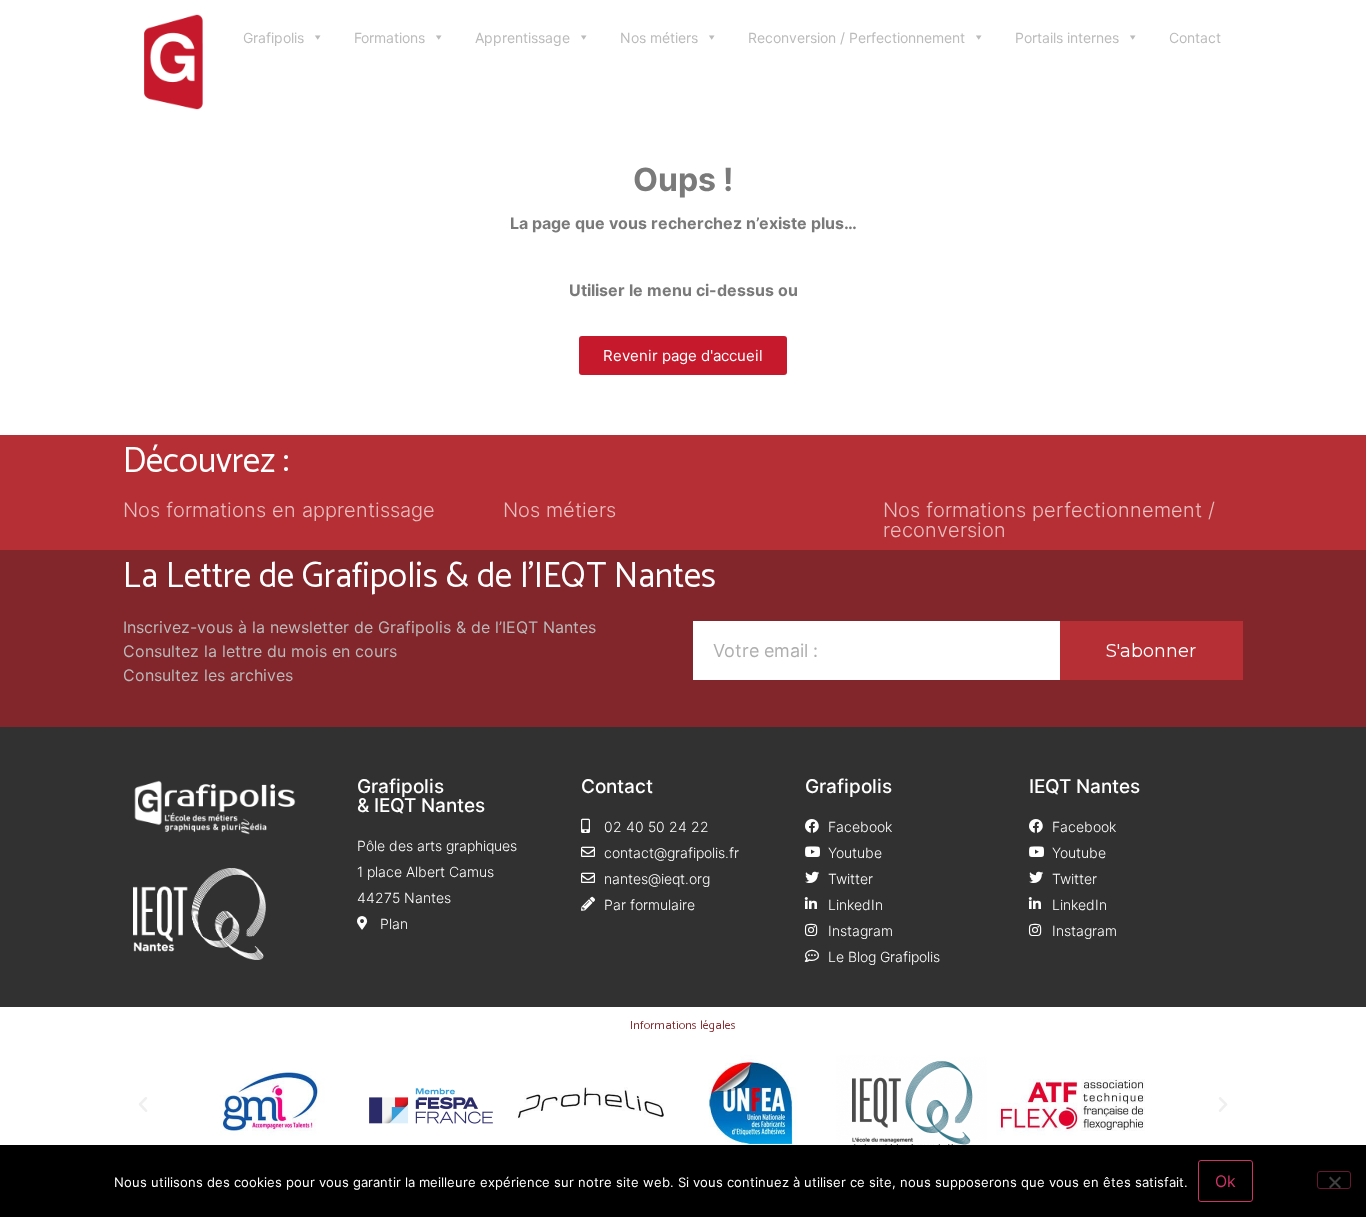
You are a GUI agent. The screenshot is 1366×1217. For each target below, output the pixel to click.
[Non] (1334, 1180)
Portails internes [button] (1067, 37)
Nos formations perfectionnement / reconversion (1049, 520)
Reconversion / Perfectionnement (856, 37)
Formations (389, 37)
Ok (1225, 1181)
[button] (143, 1105)
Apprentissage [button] (522, 37)
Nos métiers (659, 37)
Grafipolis (273, 37)
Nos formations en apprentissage (279, 510)
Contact (1195, 37)
